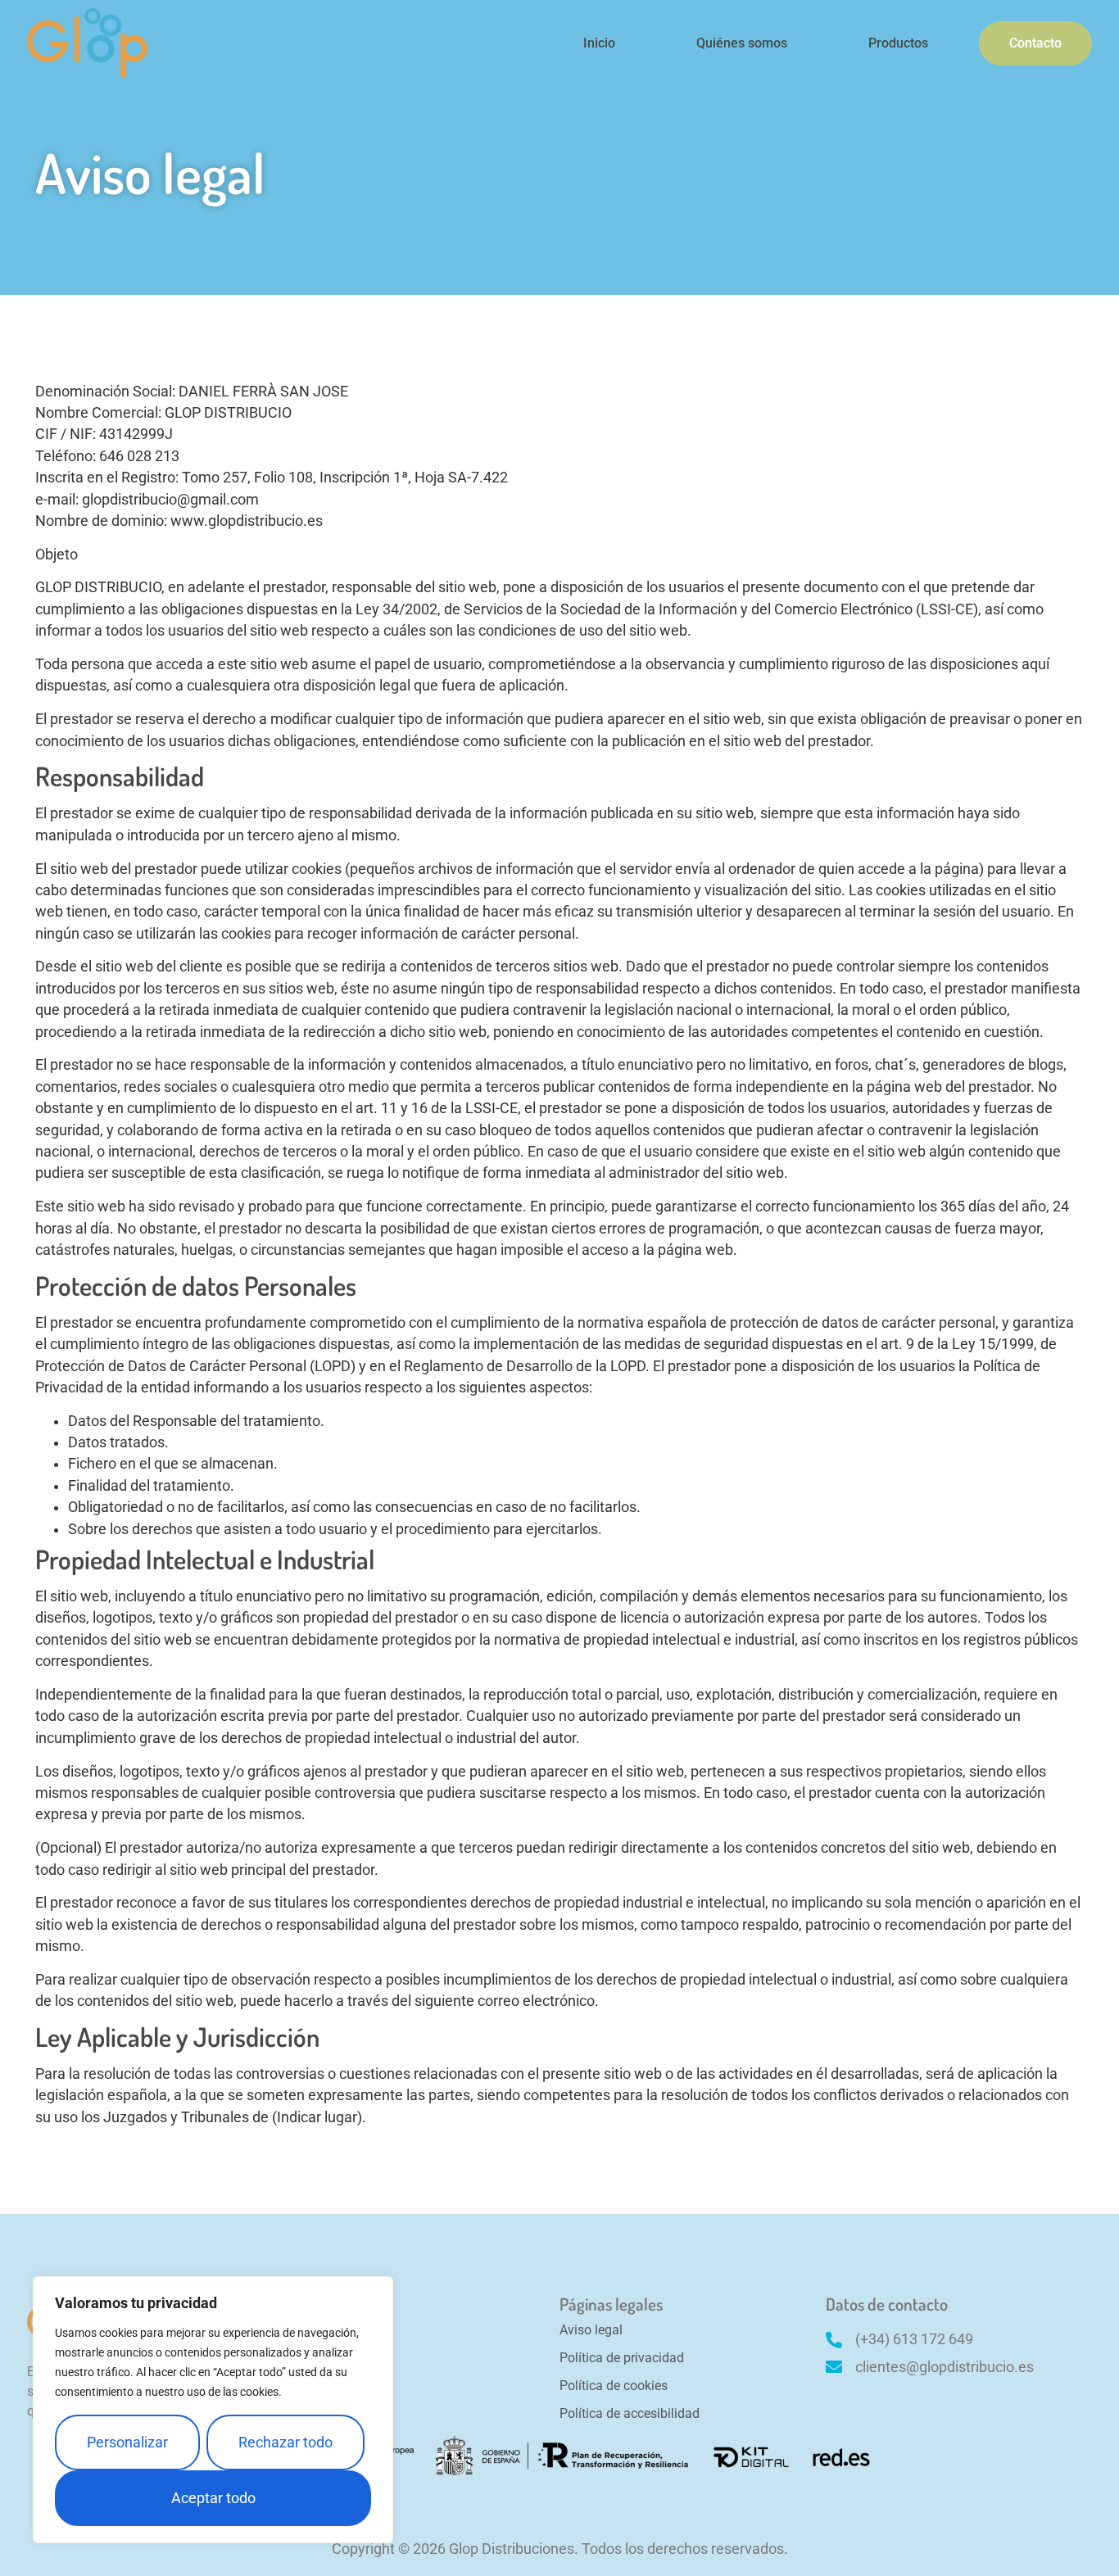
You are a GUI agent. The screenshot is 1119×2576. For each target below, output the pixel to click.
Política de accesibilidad (630, 2413)
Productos (898, 43)
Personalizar (127, 2442)
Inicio (599, 43)
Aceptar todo (213, 2498)
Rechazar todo (285, 2442)
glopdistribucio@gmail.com (170, 500)
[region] (213, 2410)
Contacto (1035, 43)
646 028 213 (139, 456)
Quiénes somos (742, 43)
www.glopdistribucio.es (247, 521)
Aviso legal (591, 2330)
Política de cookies (614, 2386)
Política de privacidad (622, 2358)
